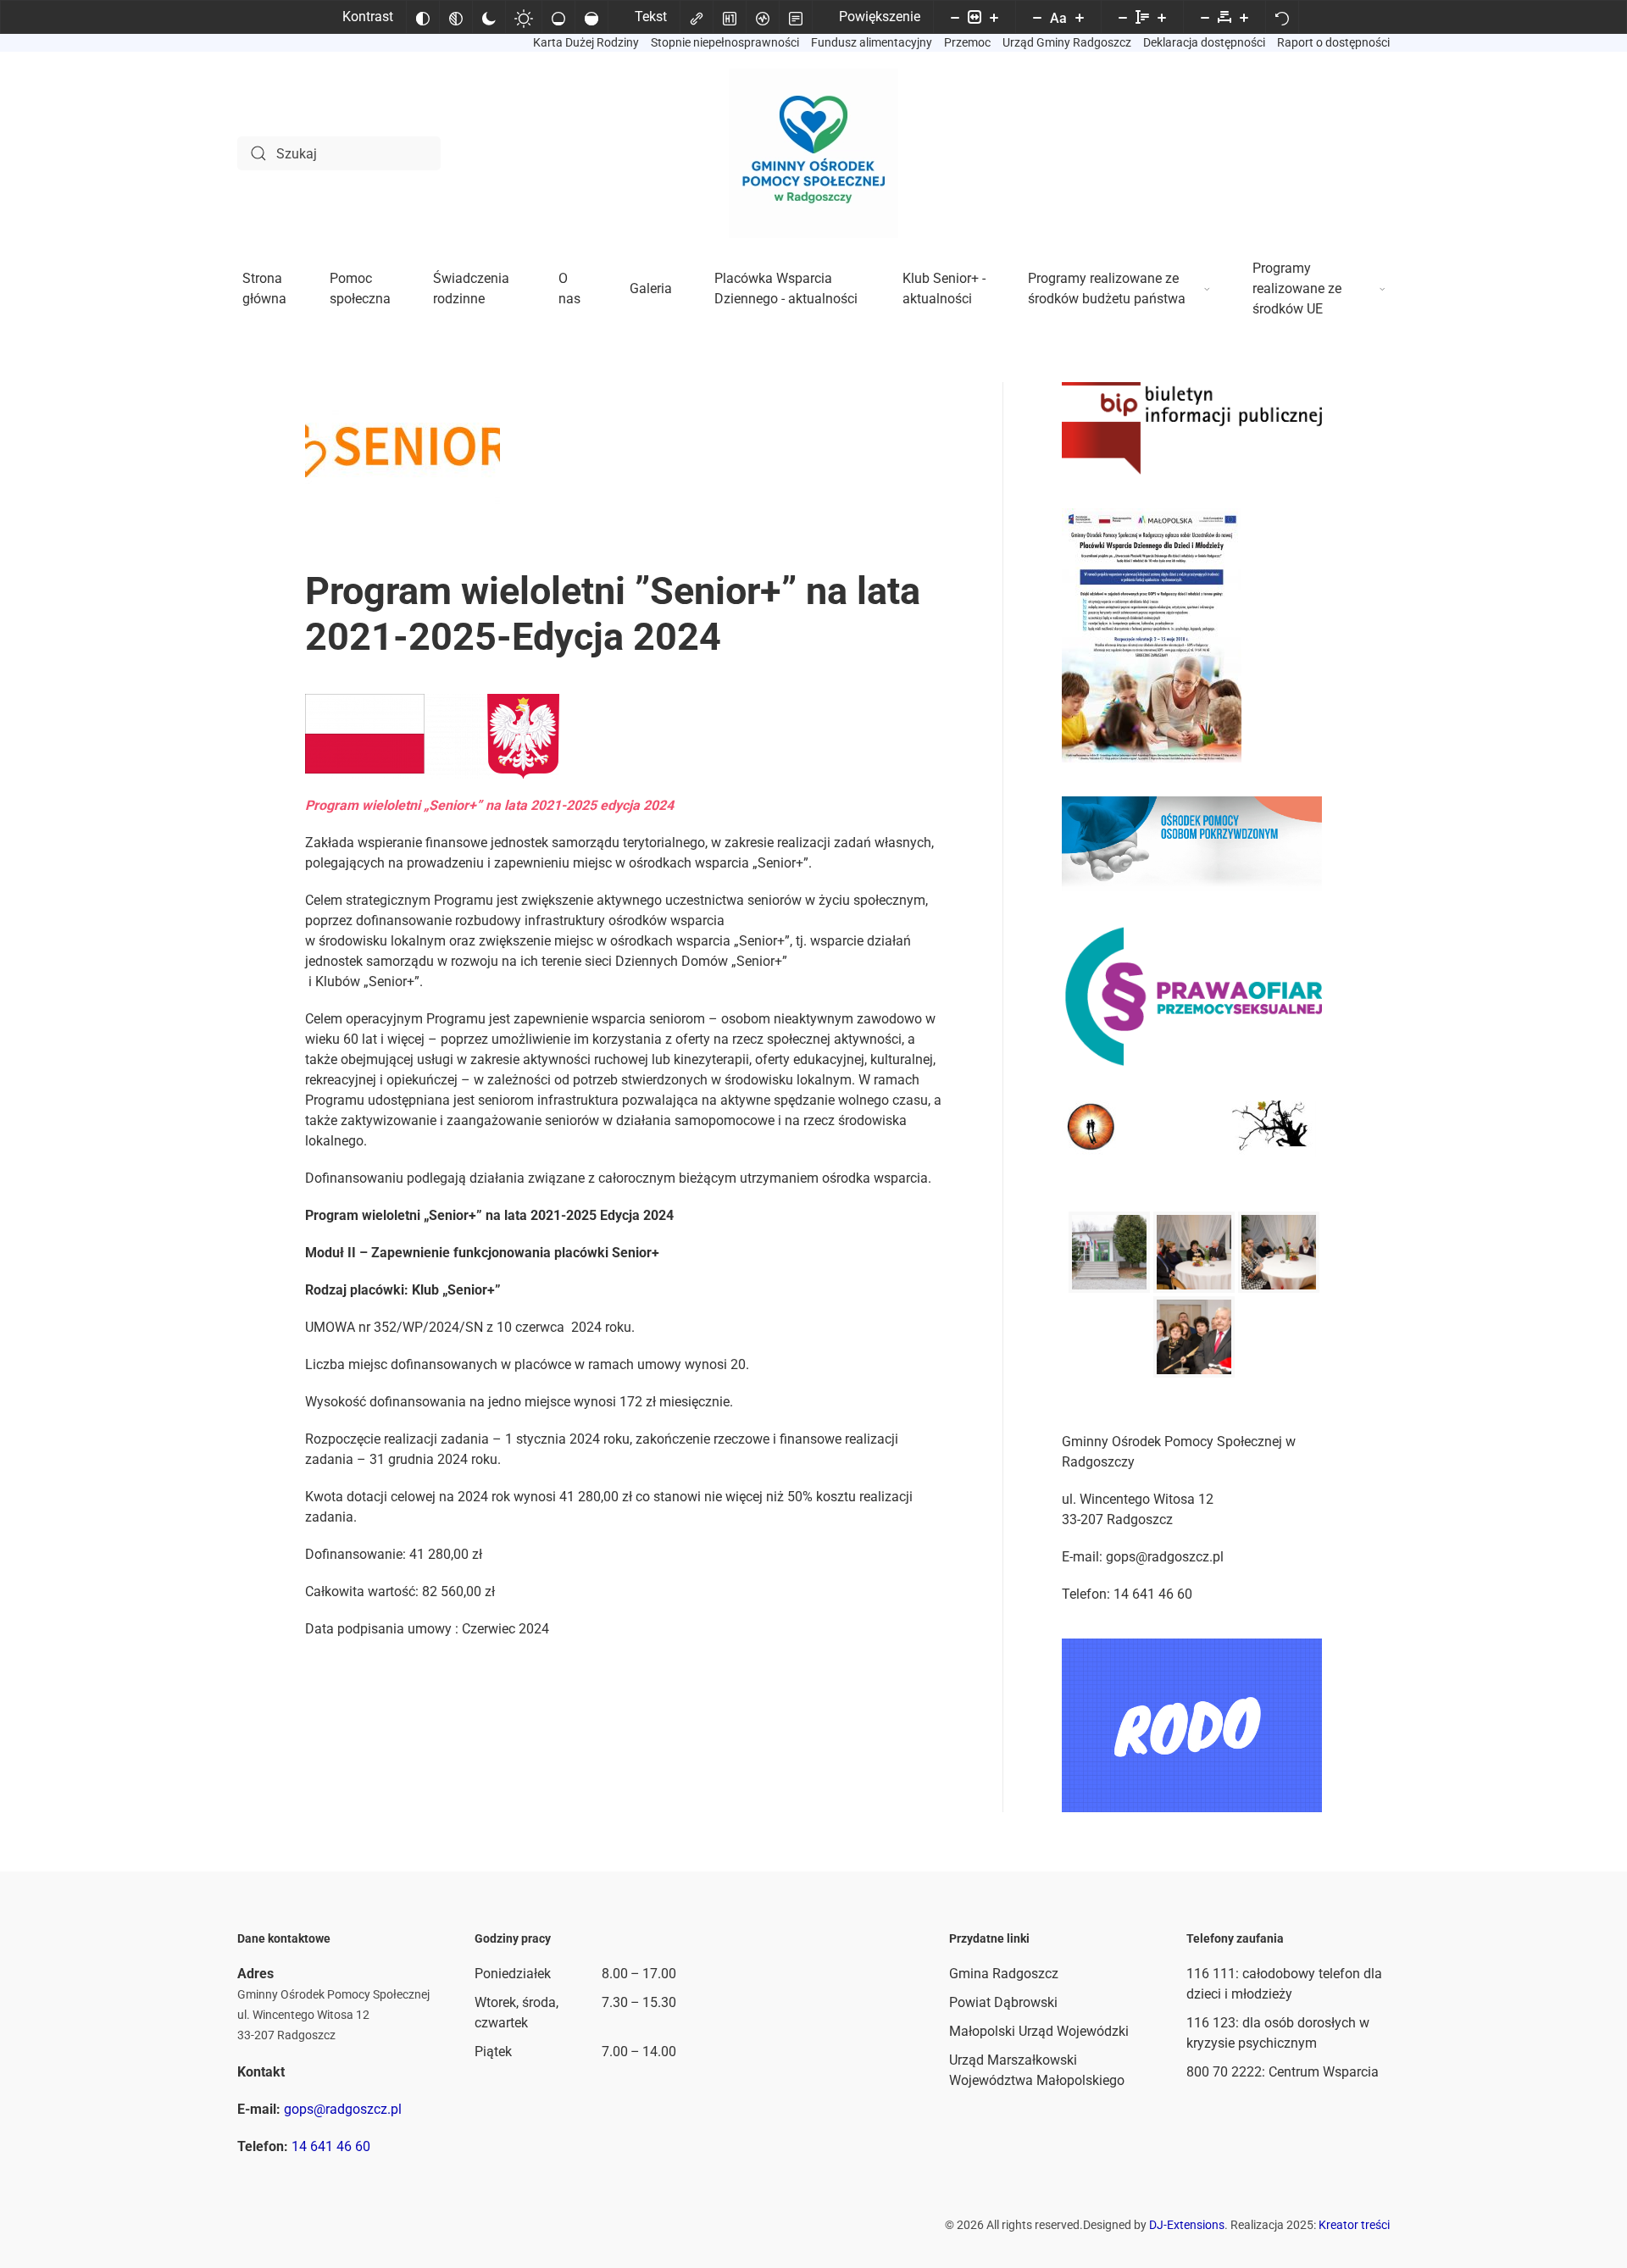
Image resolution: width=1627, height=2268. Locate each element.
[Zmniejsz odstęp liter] (1205, 17)
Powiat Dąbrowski (1003, 2002)
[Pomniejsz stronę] (955, 17)
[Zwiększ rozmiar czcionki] (1080, 17)
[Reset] (1282, 17)
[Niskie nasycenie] (558, 17)
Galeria (651, 288)
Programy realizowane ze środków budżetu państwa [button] (1107, 288)
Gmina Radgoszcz (1004, 1974)
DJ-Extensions (1187, 2225)
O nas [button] (569, 288)
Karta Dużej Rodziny (586, 42)
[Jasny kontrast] (524, 17)
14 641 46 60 (331, 2146)
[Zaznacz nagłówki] (730, 17)
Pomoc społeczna (360, 288)
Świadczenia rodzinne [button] (471, 288)
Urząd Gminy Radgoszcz (1067, 42)
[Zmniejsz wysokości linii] (1123, 17)
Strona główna (264, 288)
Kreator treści (1354, 2225)
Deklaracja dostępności (1204, 42)
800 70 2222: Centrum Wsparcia (1283, 2072)
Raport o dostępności (1333, 42)
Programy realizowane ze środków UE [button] (1297, 288)
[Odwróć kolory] (423, 17)
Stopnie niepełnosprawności (725, 42)
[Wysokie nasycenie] (591, 17)
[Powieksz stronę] (994, 17)
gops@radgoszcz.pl (343, 2109)
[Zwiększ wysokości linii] (1162, 17)
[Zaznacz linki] (697, 17)
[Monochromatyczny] (456, 17)
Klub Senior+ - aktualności (944, 288)
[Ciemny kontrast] (489, 17)
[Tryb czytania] (796, 17)
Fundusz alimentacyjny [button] (872, 42)
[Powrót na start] (813, 153)
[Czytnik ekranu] (763, 17)
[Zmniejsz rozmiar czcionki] (1037, 17)
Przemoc (967, 42)
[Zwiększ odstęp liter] (1244, 17)
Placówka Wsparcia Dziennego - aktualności (786, 288)
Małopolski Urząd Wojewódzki (1039, 2031)
